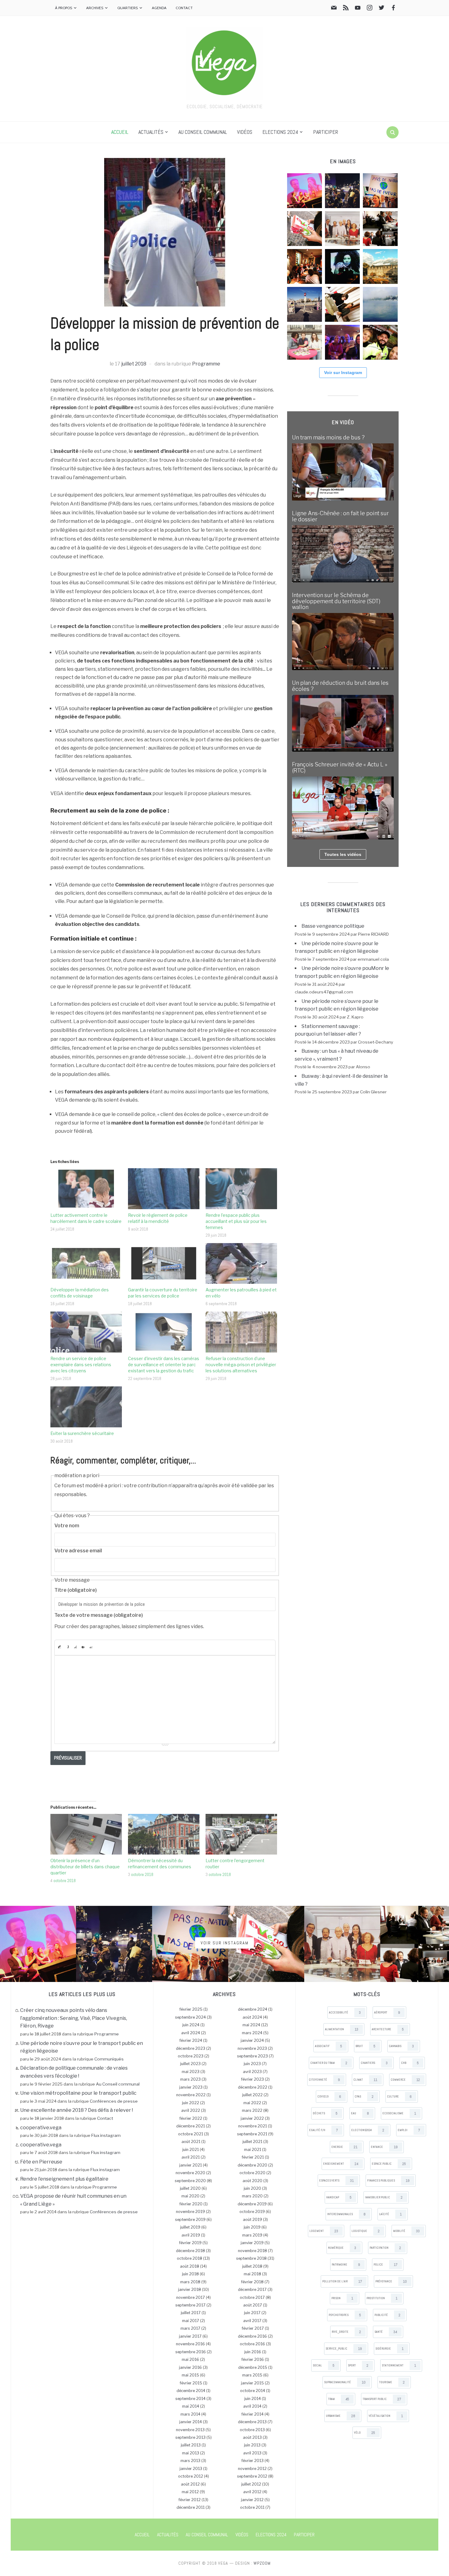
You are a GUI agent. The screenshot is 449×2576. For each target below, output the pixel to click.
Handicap (339, 2197)
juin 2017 (252, 2313)
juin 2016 (253, 2352)
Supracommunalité (345, 2382)
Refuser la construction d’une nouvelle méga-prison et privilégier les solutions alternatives (241, 1365)
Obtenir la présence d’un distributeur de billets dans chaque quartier (85, 1867)
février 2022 (191, 2118)
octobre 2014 (253, 2391)
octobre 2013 (252, 2430)
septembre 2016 (191, 2352)
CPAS (364, 2097)
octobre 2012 (191, 2476)
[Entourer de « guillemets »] (91, 1647)
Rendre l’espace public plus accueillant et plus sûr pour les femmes (236, 1221)
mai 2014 (191, 2406)
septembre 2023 (252, 2056)
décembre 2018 (190, 2251)
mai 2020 (190, 2196)
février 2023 (252, 2079)
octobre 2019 (252, 2212)
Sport (358, 2365)
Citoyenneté (324, 2080)
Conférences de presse (114, 2101)
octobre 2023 (191, 2056)
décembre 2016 (252, 2336)
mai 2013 (191, 2453)
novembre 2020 (190, 2173)
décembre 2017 (252, 2290)
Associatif (329, 2046)
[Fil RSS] (346, 9)
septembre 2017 (190, 2305)
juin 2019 (252, 2227)
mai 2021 (253, 2150)
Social (324, 2365)
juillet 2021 (252, 2142)
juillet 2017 (191, 2313)
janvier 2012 (252, 2500)
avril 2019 (191, 2235)
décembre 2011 (191, 2507)
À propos (64, 8)
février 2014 (252, 2414)
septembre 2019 (190, 2220)
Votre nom (67, 1526)
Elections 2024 (280, 132)
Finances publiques (388, 2181)
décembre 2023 (191, 2048)
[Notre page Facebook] (393, 9)
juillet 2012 (251, 2484)
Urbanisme (341, 2416)
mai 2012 (190, 2492)
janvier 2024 (252, 2040)
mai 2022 (252, 2103)
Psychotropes (345, 2315)
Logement (324, 2231)
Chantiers (374, 2063)
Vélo (365, 2433)
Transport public (382, 2399)
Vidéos (245, 132)
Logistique (366, 2231)
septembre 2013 (190, 2437)
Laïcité (390, 2214)
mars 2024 (252, 2033)
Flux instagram (106, 2135)
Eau (360, 2113)
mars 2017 (190, 2328)
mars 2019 (252, 2235)
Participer (326, 132)
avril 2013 (252, 2453)
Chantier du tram (329, 2063)
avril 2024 (191, 2033)
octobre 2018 (65, 1881)
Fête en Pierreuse (41, 2162)
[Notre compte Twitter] (381, 9)
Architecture (388, 2029)
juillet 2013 (191, 2445)
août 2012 (190, 2484)
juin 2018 (190, 2274)
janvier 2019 (252, 2243)
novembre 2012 (252, 2469)
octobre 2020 (252, 2173)
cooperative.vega (41, 2128)
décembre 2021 (191, 2126)
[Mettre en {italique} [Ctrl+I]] (67, 1647)
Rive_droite (346, 2332)
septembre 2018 (251, 2258)
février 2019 (190, 2243)
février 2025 (191, 2009)
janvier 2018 (190, 2290)
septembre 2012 (252, 2476)
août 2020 (252, 2181)
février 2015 (191, 2383)
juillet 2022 (252, 2095)
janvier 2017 (190, 2336)
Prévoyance (391, 2281)
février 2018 (252, 2282)
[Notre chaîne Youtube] (358, 9)
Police (385, 2265)
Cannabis (401, 2046)
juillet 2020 (190, 2188)
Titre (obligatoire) (76, 1590)
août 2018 (190, 2266)
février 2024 (191, 2040)
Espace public (389, 2164)
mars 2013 (190, 2461)
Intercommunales (346, 2214)
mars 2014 (190, 2414)
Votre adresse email (78, 1551)
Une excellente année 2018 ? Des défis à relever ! (77, 2110)
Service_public (344, 2349)
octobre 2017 (252, 2297)
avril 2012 (252, 2492)
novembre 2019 (190, 2212)
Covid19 (329, 2097)
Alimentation (342, 2029)
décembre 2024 (253, 2009)
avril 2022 (191, 2110)
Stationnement (399, 2365)
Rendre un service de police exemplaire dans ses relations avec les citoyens (81, 1365)
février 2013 (252, 2461)
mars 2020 (252, 2196)
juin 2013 (252, 2445)
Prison (342, 2298)
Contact (184, 8)
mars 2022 (252, 2110)
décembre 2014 (191, 2391)
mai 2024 (251, 2025)
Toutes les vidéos (343, 854)
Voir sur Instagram (343, 372)
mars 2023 (190, 2079)
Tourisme (392, 2382)
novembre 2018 (252, 2251)
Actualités (151, 132)
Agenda (159, 8)
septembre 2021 (252, 2134)
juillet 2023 (190, 2064)
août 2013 (252, 2437)
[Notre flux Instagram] (370, 9)
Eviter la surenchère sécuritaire (82, 1433)
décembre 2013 (252, 2422)
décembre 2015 (253, 2367)
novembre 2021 (253, 2126)
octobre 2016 (252, 2344)
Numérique (342, 2248)
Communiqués (109, 2059)
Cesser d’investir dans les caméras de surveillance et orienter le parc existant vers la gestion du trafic (164, 1365)
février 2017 (253, 2328)
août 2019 (252, 2220)
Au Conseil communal (203, 132)
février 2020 (191, 2204)
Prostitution (382, 2298)
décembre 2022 (253, 2087)
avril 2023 (252, 2072)
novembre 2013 (190, 2430)
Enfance (384, 2147)
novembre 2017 (191, 2297)
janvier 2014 (191, 2422)
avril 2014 (252, 2406)
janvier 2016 (190, 2367)
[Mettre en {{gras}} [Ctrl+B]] (59, 1647)
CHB (410, 2063)
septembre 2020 (190, 2181)
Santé (386, 2332)
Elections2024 (368, 2130)
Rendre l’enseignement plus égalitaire (64, 2179)
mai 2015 (190, 2375)
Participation (385, 2248)
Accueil (120, 132)
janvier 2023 (191, 2087)
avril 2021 (191, 2157)
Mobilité (406, 2231)
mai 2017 (191, 2321)
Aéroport (387, 2013)
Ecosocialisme (399, 2113)
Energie (344, 2147)
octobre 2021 (191, 2134)
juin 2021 (191, 2150)
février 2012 (190, 2500)
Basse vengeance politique (333, 926)
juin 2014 (253, 2399)
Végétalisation (386, 2416)
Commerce (405, 2080)
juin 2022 (191, 2103)
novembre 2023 (252, 2048)
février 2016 (253, 2359)
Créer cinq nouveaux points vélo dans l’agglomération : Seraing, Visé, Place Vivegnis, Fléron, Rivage (74, 2018)
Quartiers (128, 8)
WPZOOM (262, 2563)
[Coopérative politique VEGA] (224, 62)
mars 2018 (190, 2282)
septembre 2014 (190, 2399)
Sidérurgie (389, 2349)
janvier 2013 (191, 2469)
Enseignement (341, 2164)
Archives (95, 8)
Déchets (325, 2113)
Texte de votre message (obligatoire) (99, 1615)
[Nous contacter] (334, 9)
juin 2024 (191, 2025)
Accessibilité (345, 2013)
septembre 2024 (190, 2017)
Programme (206, 364)
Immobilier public (384, 2197)
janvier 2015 (252, 2383)
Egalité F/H (323, 2130)
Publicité (387, 2315)
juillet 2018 (134, 364)
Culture (399, 2097)
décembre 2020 (252, 2165)
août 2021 (191, 2142)
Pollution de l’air (342, 2281)
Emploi (409, 2130)
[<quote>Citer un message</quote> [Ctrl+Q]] (83, 1647)
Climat (365, 2080)
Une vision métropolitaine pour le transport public (78, 2093)
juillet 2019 (190, 2227)
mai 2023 (191, 2072)
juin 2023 (252, 2064)
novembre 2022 (191, 2095)
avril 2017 (252, 2321)
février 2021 (253, 2157)
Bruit (365, 2046)
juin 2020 (252, 2188)
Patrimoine (346, 2265)
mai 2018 (252, 2274)
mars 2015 (252, 2375)
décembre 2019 (252, 2204)
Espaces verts (336, 2181)
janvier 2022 (252, 2118)
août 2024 (252, 2017)
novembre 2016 (190, 2344)
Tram (339, 2399)
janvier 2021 (191, 2165)
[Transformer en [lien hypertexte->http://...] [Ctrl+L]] (75, 1647)
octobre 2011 (252, 2507)
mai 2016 (190, 2359)
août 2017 (253, 2305)
